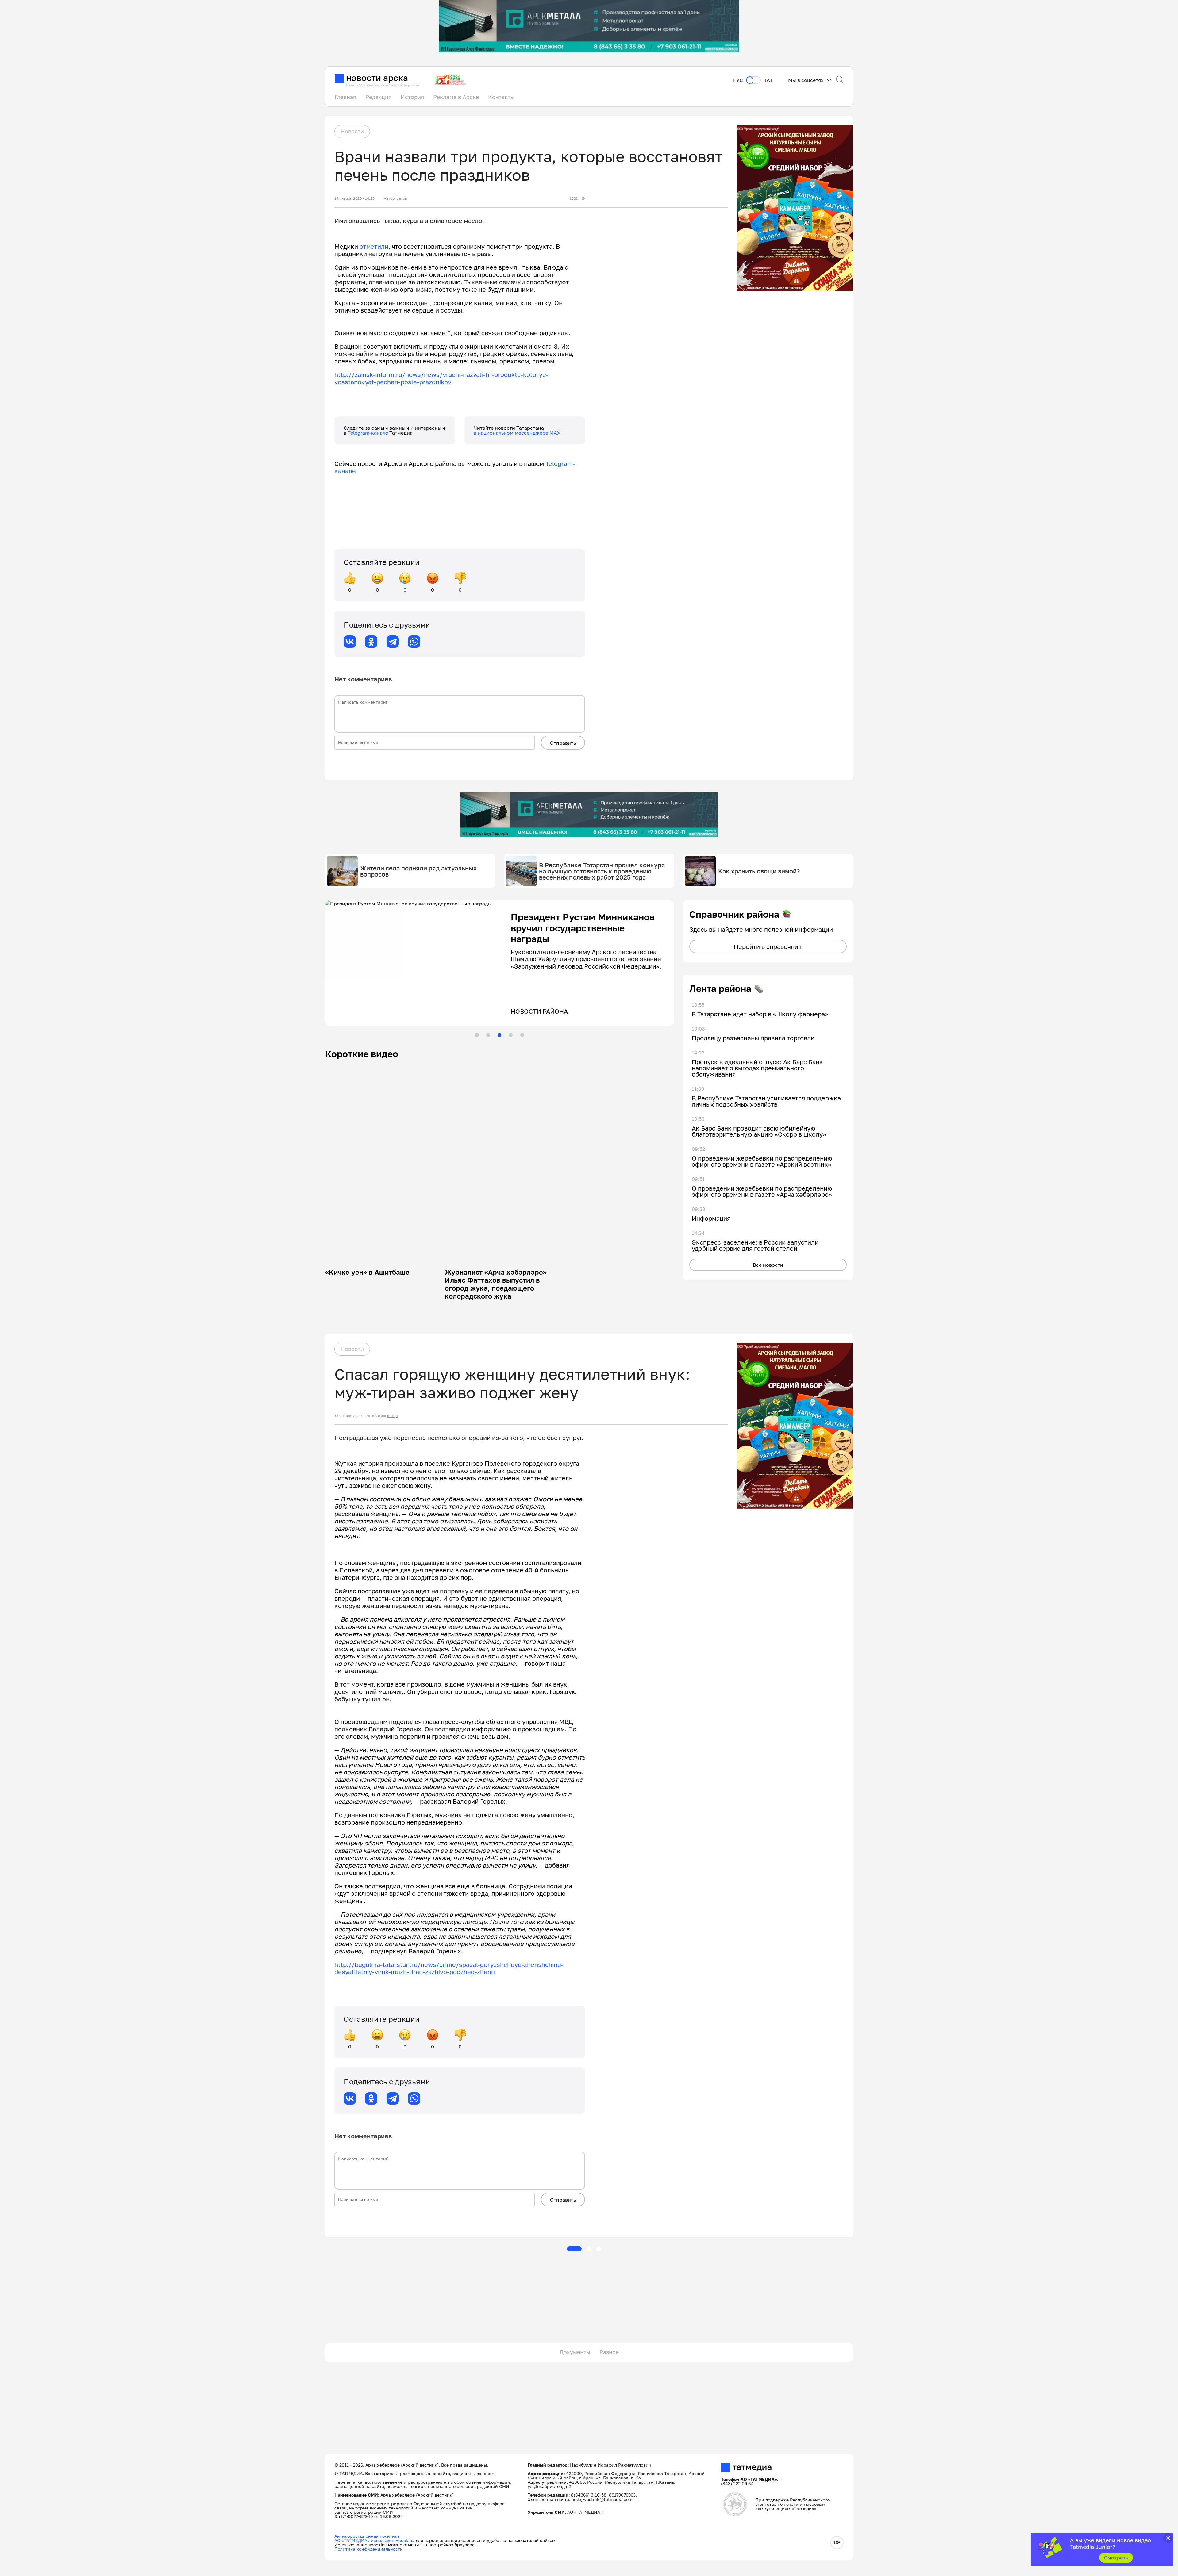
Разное (609, 2352)
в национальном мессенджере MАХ (517, 433)
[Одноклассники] (371, 642)
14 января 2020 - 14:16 (354, 1416)
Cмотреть (1116, 2558)
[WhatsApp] (414, 642)
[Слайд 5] (522, 1035)
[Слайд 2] (488, 1035)
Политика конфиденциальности (369, 2549)
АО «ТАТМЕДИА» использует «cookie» (374, 2540)
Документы (575, 2352)
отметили (374, 246)
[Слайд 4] (511, 1035)
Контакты (501, 97)
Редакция (378, 97)
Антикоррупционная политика (367, 2536)
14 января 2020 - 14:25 (354, 198)
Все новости (768, 1265)
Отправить (563, 743)
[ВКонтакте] (350, 642)
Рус (738, 80)
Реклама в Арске (456, 97)
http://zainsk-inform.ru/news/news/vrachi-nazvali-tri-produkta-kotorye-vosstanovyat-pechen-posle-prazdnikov (441, 378)
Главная (345, 97)
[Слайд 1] (477, 1035)
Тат (768, 80)
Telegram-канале (368, 433)
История (412, 97)
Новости (352, 131)
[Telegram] (393, 642)
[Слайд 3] (499, 1035)
